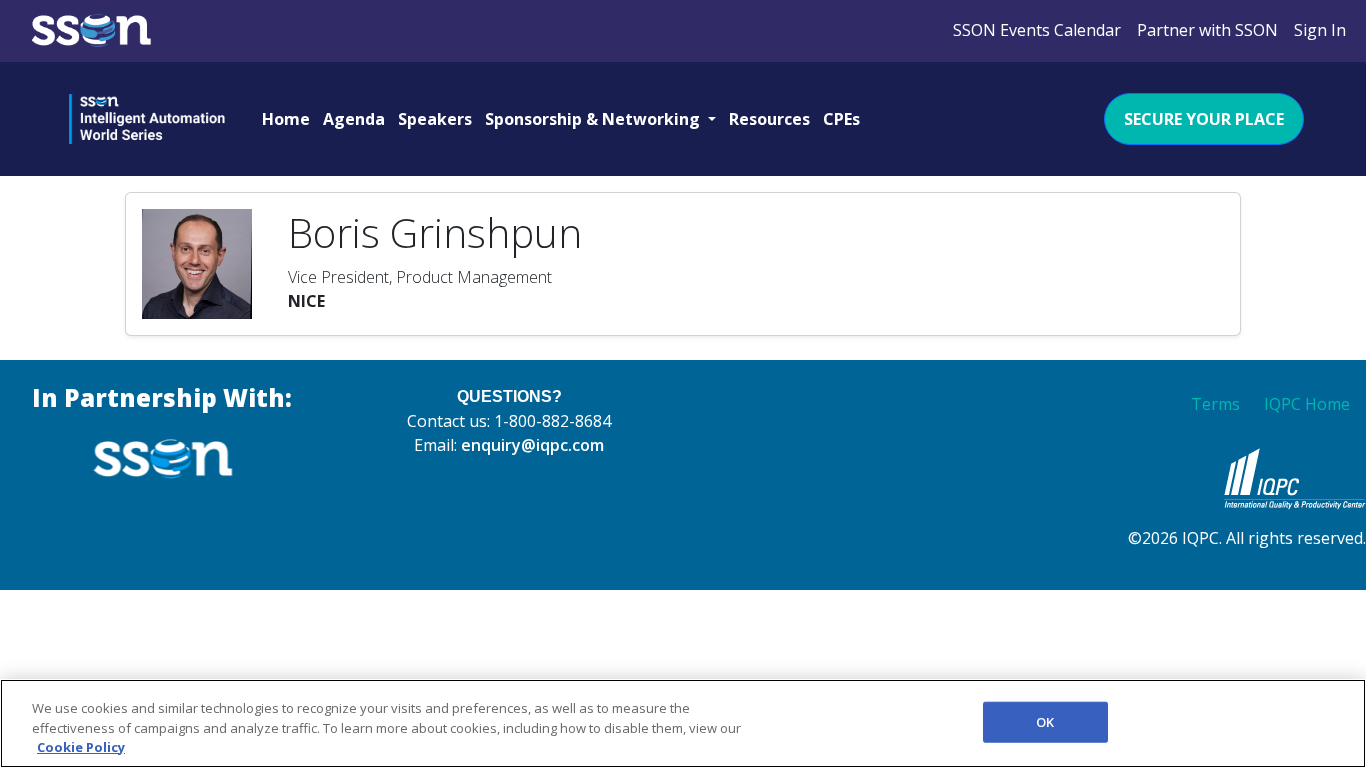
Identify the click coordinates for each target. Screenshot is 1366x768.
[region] (683, 723)
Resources (769, 119)
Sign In (1320, 30)
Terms (1215, 404)
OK (1045, 721)
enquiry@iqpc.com (532, 445)
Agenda (354, 119)
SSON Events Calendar (1037, 30)
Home (286, 119)
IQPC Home (1307, 404)
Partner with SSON (1207, 30)
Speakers (435, 119)
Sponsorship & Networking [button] (594, 119)
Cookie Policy (81, 747)
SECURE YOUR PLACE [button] (1204, 119)
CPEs (841, 119)
